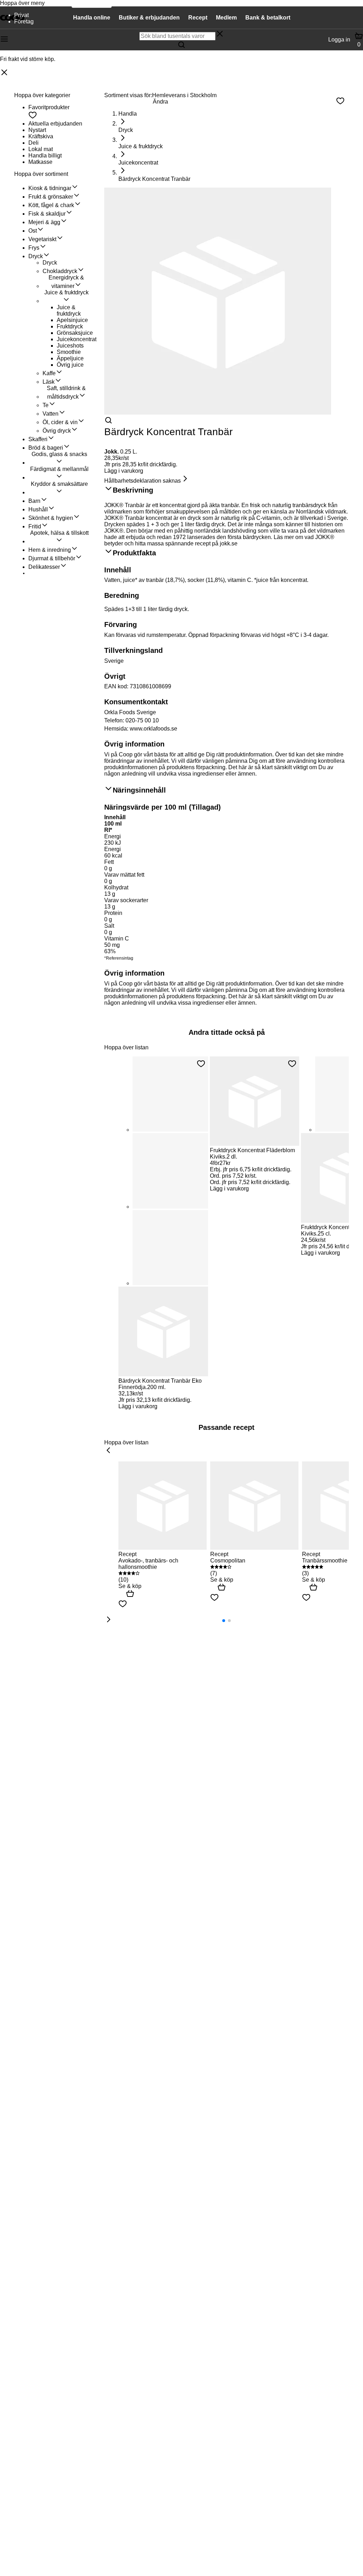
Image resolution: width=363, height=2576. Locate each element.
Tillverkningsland (133, 650)
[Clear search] (220, 34)
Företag (24, 21)
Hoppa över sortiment (41, 174)
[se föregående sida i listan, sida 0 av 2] (108, 1451)
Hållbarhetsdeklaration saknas (143, 481)
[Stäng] (4, 73)
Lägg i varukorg (124, 471)
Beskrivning (133, 490)
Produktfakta (134, 553)
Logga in (339, 40)
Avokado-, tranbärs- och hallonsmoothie (148, 1564)
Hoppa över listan (126, 1047)
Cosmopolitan (228, 1561)
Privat (21, 15)
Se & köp (130, 1586)
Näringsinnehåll (139, 790)
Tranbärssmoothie (325, 1561)
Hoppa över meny (22, 3)
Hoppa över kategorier (42, 95)
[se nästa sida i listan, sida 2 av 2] (108, 1620)
